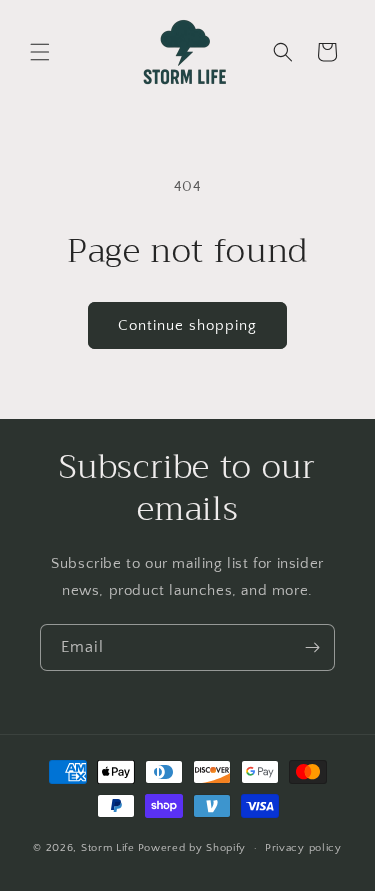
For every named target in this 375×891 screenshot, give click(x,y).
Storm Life (108, 848)
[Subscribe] (312, 647)
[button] (40, 52)
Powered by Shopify (192, 848)
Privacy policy (303, 848)
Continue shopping (187, 325)
